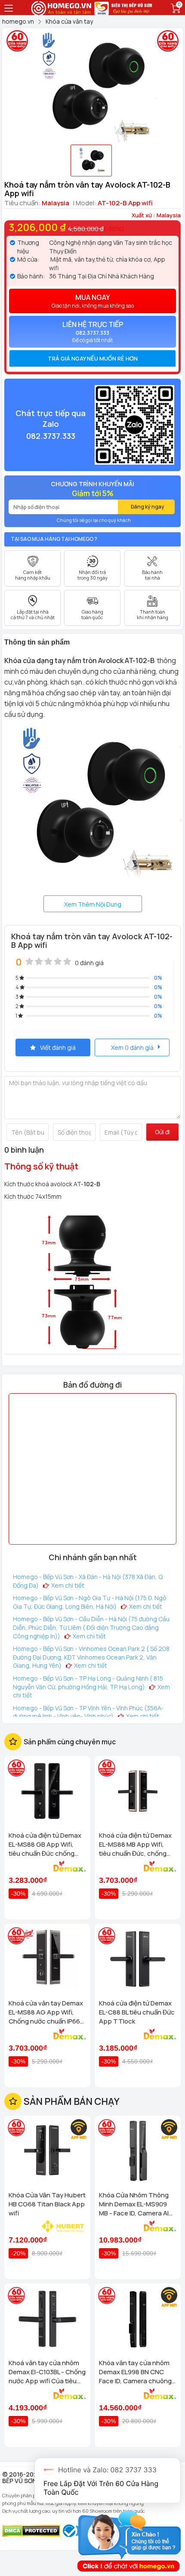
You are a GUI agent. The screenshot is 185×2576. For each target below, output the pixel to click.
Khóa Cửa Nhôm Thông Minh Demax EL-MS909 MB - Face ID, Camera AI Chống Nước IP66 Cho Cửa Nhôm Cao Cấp (134, 2204)
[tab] (92, 358)
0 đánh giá (89, 963)
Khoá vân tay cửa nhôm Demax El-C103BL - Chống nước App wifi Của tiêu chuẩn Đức (47, 2372)
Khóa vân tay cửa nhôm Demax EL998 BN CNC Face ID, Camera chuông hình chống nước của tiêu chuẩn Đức (137, 2372)
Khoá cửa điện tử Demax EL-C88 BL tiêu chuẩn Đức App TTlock (137, 2012)
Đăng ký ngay (148, 507)
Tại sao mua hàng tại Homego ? (54, 539)
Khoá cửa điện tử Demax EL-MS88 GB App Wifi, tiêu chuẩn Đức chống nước (45, 1844)
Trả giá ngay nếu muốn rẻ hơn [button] (93, 358)
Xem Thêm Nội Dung (93, 904)
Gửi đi (162, 1132)
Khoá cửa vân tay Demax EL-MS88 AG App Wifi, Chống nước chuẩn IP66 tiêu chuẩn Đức (46, 2012)
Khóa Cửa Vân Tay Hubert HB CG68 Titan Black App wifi (47, 2204)
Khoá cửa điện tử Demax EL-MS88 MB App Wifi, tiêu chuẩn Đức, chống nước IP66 (135, 1844)
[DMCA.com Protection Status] (31, 2530)
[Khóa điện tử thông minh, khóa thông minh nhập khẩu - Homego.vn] (62, 7)
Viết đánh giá (58, 1047)
